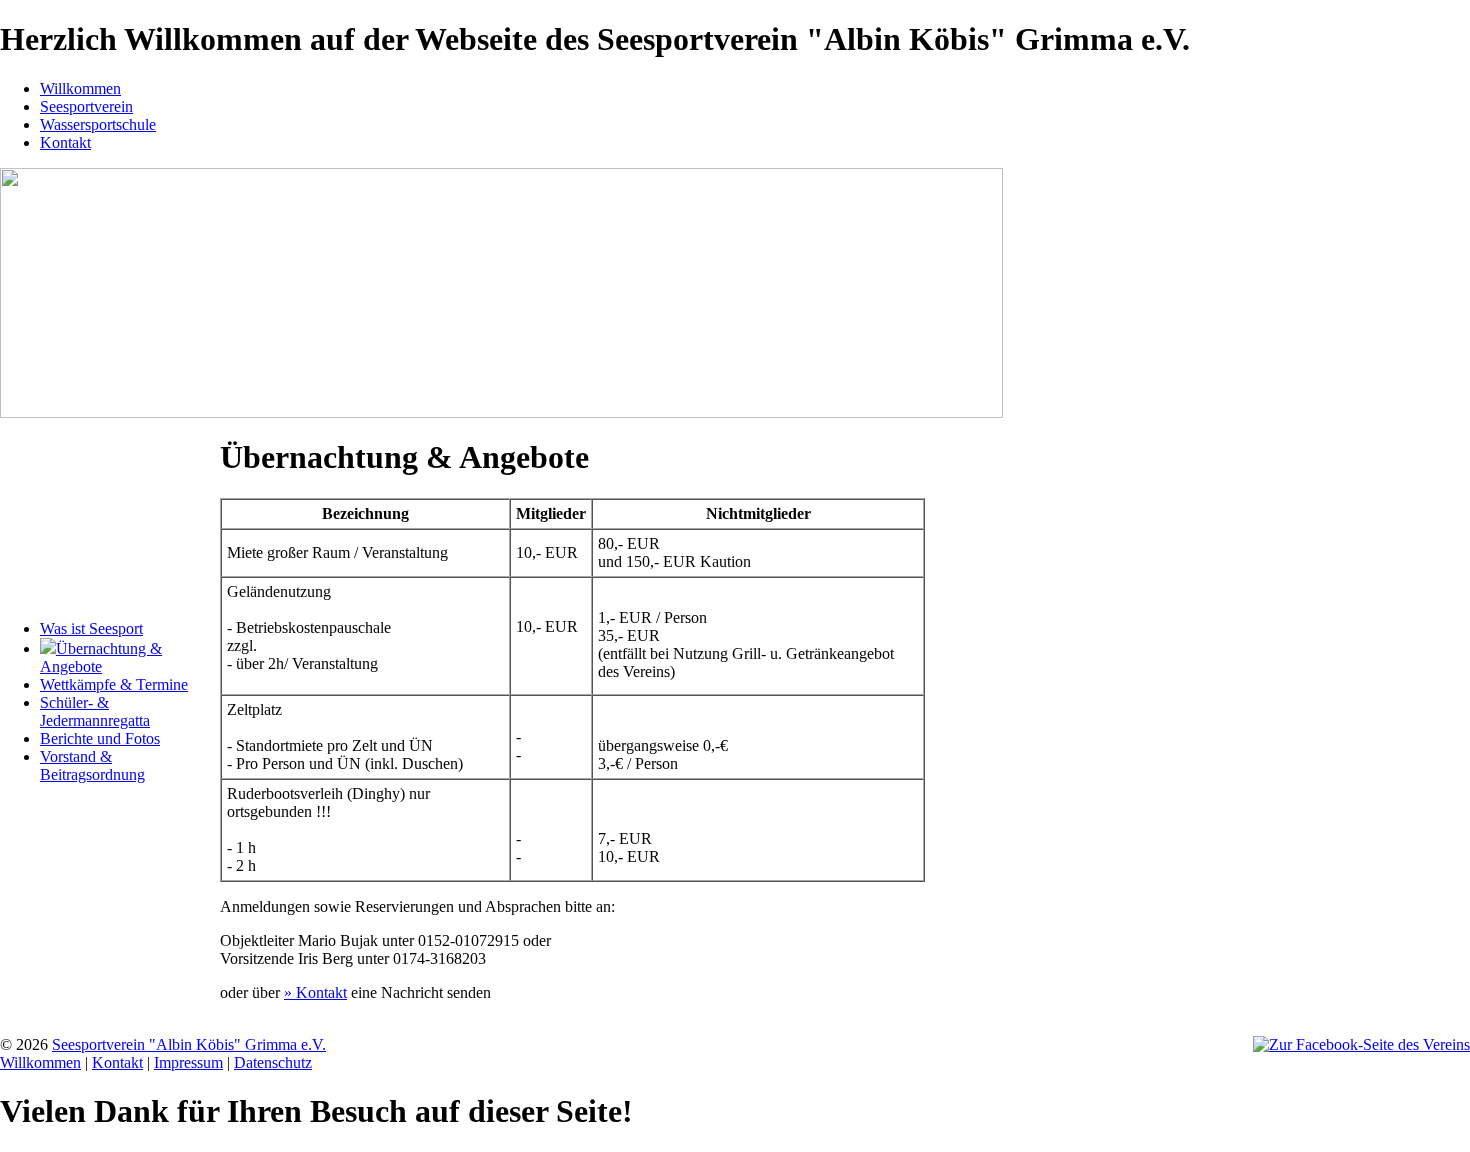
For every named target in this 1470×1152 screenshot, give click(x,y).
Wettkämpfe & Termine (114, 684)
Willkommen (80, 88)
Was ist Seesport (91, 628)
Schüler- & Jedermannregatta (95, 711)
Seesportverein (86, 106)
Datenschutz (273, 1062)
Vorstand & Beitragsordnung (92, 765)
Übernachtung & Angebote (101, 657)
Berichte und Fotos (100, 738)
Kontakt (65, 142)
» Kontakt (315, 992)
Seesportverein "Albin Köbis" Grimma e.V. (189, 1044)
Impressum (188, 1062)
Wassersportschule (98, 124)
